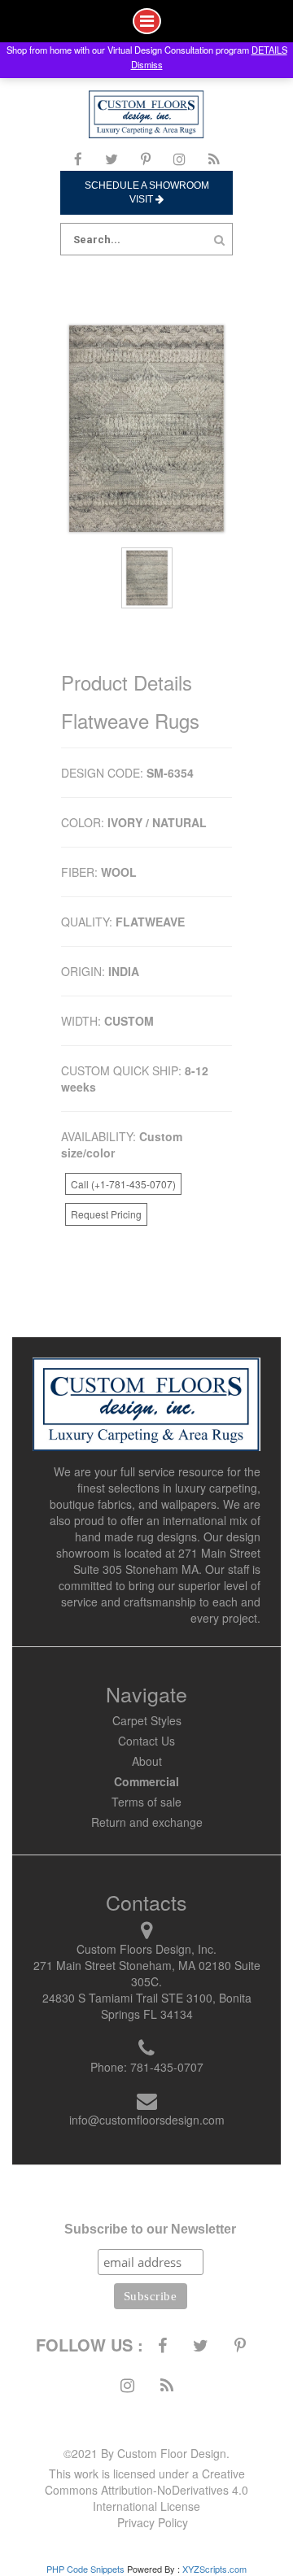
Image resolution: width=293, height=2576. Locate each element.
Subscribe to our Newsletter (150, 2229)
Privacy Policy (153, 2522)
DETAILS (269, 50)
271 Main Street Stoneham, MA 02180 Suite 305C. (147, 1973)
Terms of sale (146, 1802)
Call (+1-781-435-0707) (123, 1184)
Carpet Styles (147, 1720)
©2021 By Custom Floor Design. (146, 2453)
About (147, 1761)
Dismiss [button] (147, 64)
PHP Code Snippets (85, 2569)
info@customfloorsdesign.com (147, 2120)
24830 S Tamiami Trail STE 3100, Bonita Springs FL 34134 (147, 2006)
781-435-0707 (167, 2067)
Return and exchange (147, 1822)
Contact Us (146, 1741)
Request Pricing (106, 1214)
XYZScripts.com (214, 2569)
